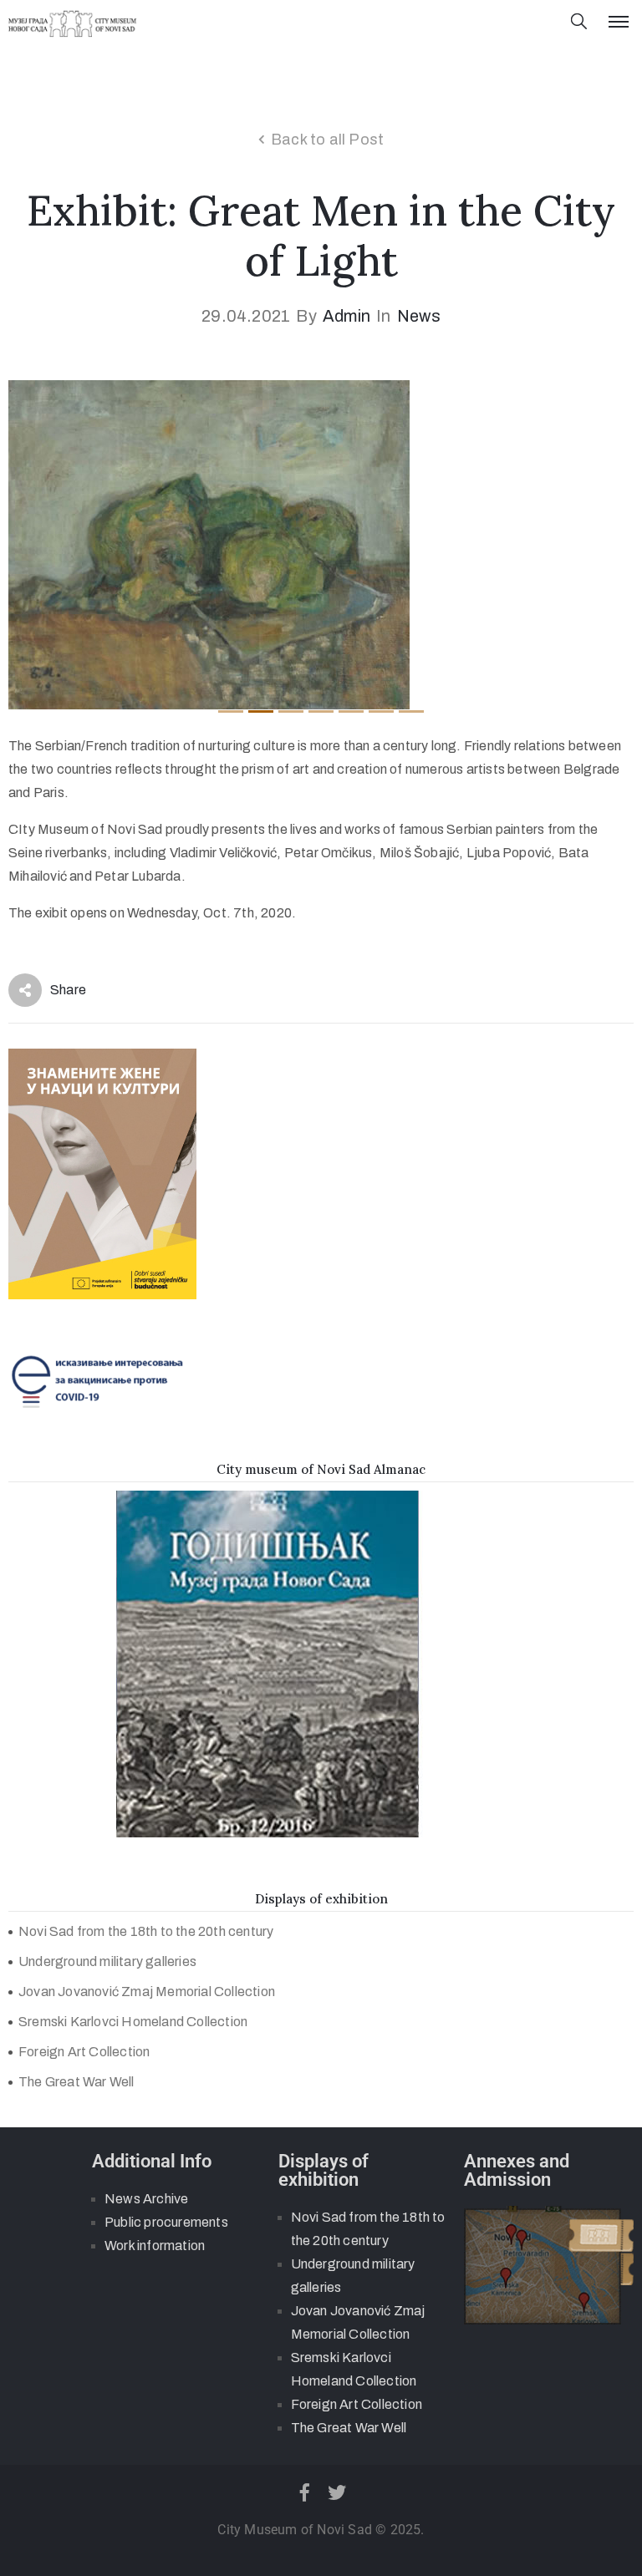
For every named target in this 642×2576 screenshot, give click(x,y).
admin (346, 316)
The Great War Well (76, 2082)
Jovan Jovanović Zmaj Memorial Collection (147, 1992)
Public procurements (166, 2222)
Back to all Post (327, 140)
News (419, 316)
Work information (155, 2246)
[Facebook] (304, 2492)
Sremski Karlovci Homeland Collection (133, 2022)
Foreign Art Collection (84, 2052)
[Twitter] (338, 2492)
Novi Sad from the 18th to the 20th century (146, 1931)
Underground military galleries (107, 1961)
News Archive (146, 2199)
